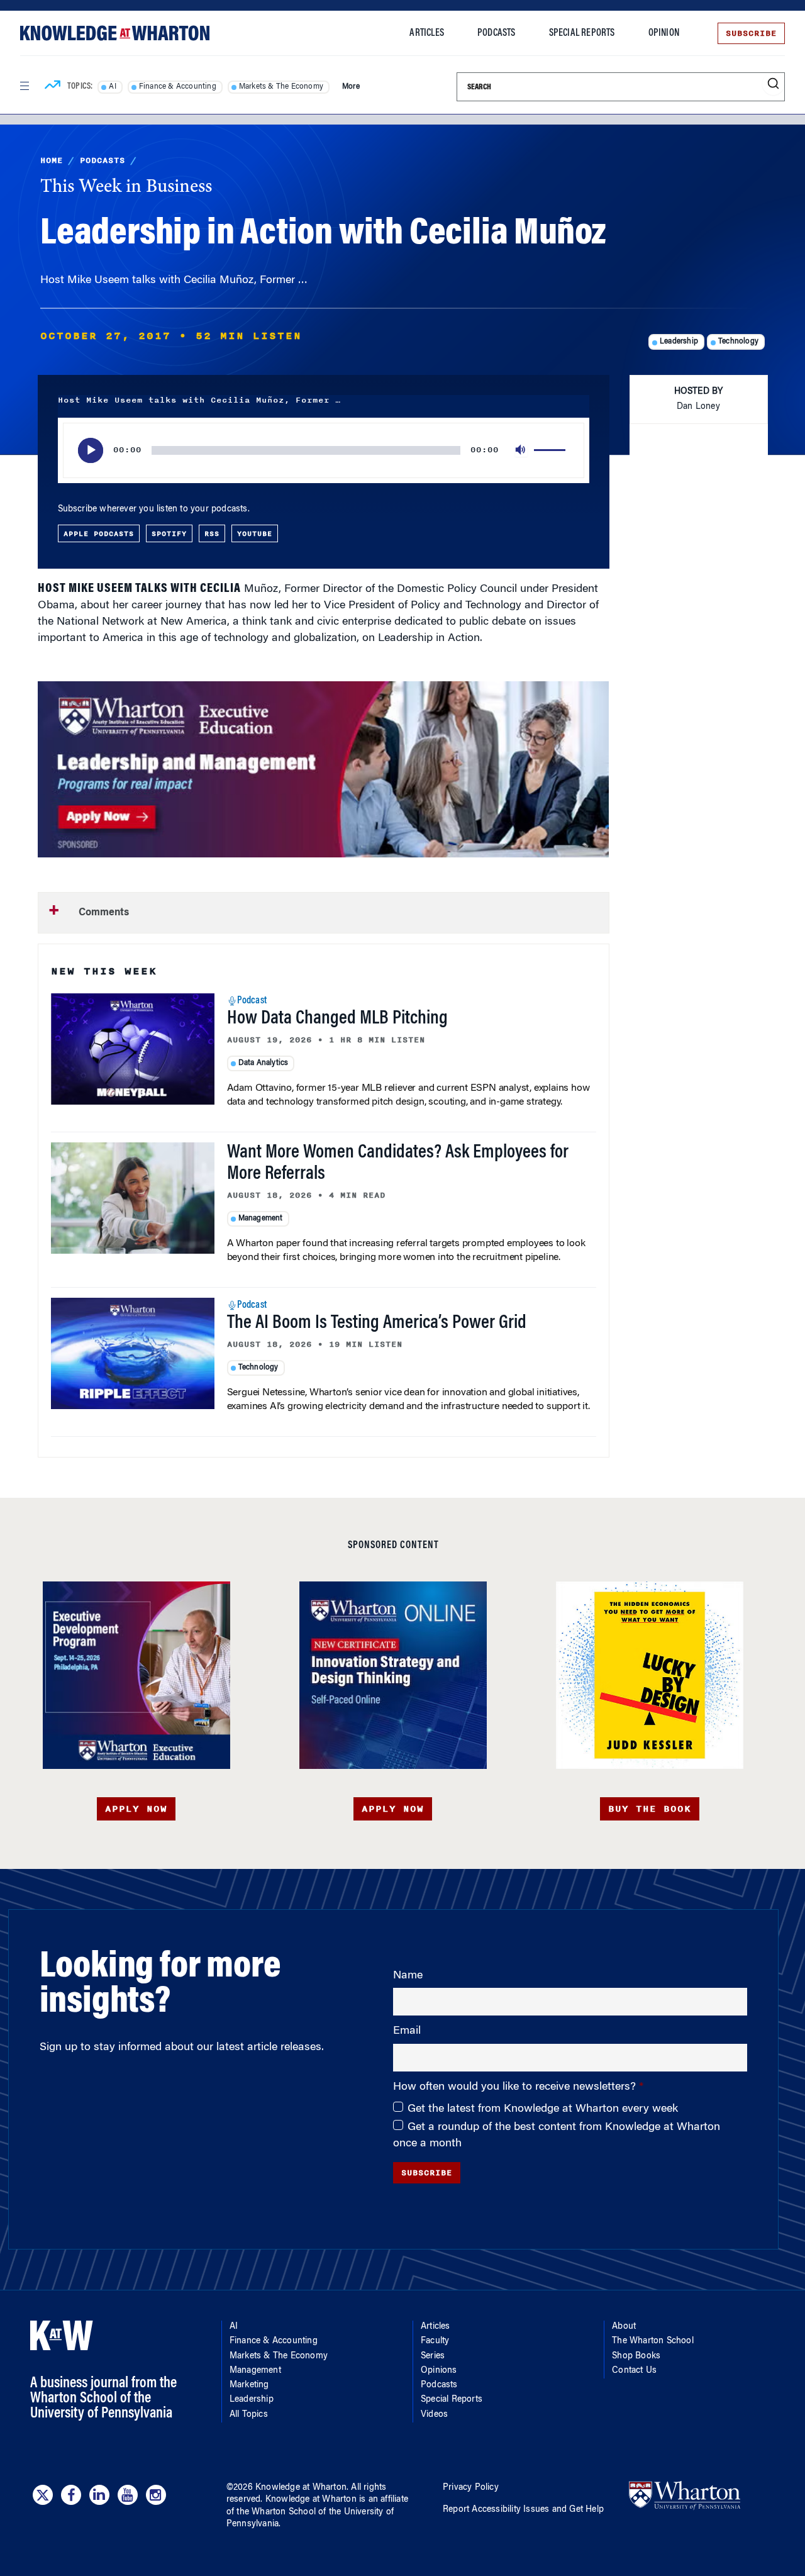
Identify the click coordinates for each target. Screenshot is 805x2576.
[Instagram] (156, 2495)
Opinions (439, 2371)
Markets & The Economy (281, 87)
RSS (212, 533)
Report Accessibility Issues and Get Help (523, 2510)
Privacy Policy (471, 2488)
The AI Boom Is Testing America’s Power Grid (377, 1324)
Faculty (435, 2341)
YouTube (255, 533)
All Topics (249, 2415)
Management (261, 1218)
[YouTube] (128, 2495)
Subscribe (751, 33)
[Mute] (521, 450)
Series (433, 2356)
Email (407, 2031)
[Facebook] (71, 2495)
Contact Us (634, 2371)
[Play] (91, 450)
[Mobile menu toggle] (24, 86)
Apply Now (136, 1809)
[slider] (552, 450)
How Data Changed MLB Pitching (337, 1019)
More (351, 87)
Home (52, 160)
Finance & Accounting (178, 87)
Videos (434, 2415)
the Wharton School (276, 2512)
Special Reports (582, 33)
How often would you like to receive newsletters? (516, 2087)
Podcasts (497, 33)
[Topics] (53, 87)
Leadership (679, 342)
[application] (324, 450)
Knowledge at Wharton (301, 2488)
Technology (738, 342)
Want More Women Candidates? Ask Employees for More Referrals (398, 1164)
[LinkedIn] (99, 2495)
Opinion (664, 33)
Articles (427, 33)
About (624, 2327)
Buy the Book (650, 1809)
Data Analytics (264, 1063)
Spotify (169, 533)
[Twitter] (43, 2495)
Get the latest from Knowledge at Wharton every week (543, 2109)
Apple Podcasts (99, 533)
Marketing (249, 2385)
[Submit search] (773, 84)
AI (112, 87)
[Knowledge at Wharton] (115, 33)
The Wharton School (653, 2341)
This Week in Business (126, 187)
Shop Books (636, 2356)
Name (408, 1976)
